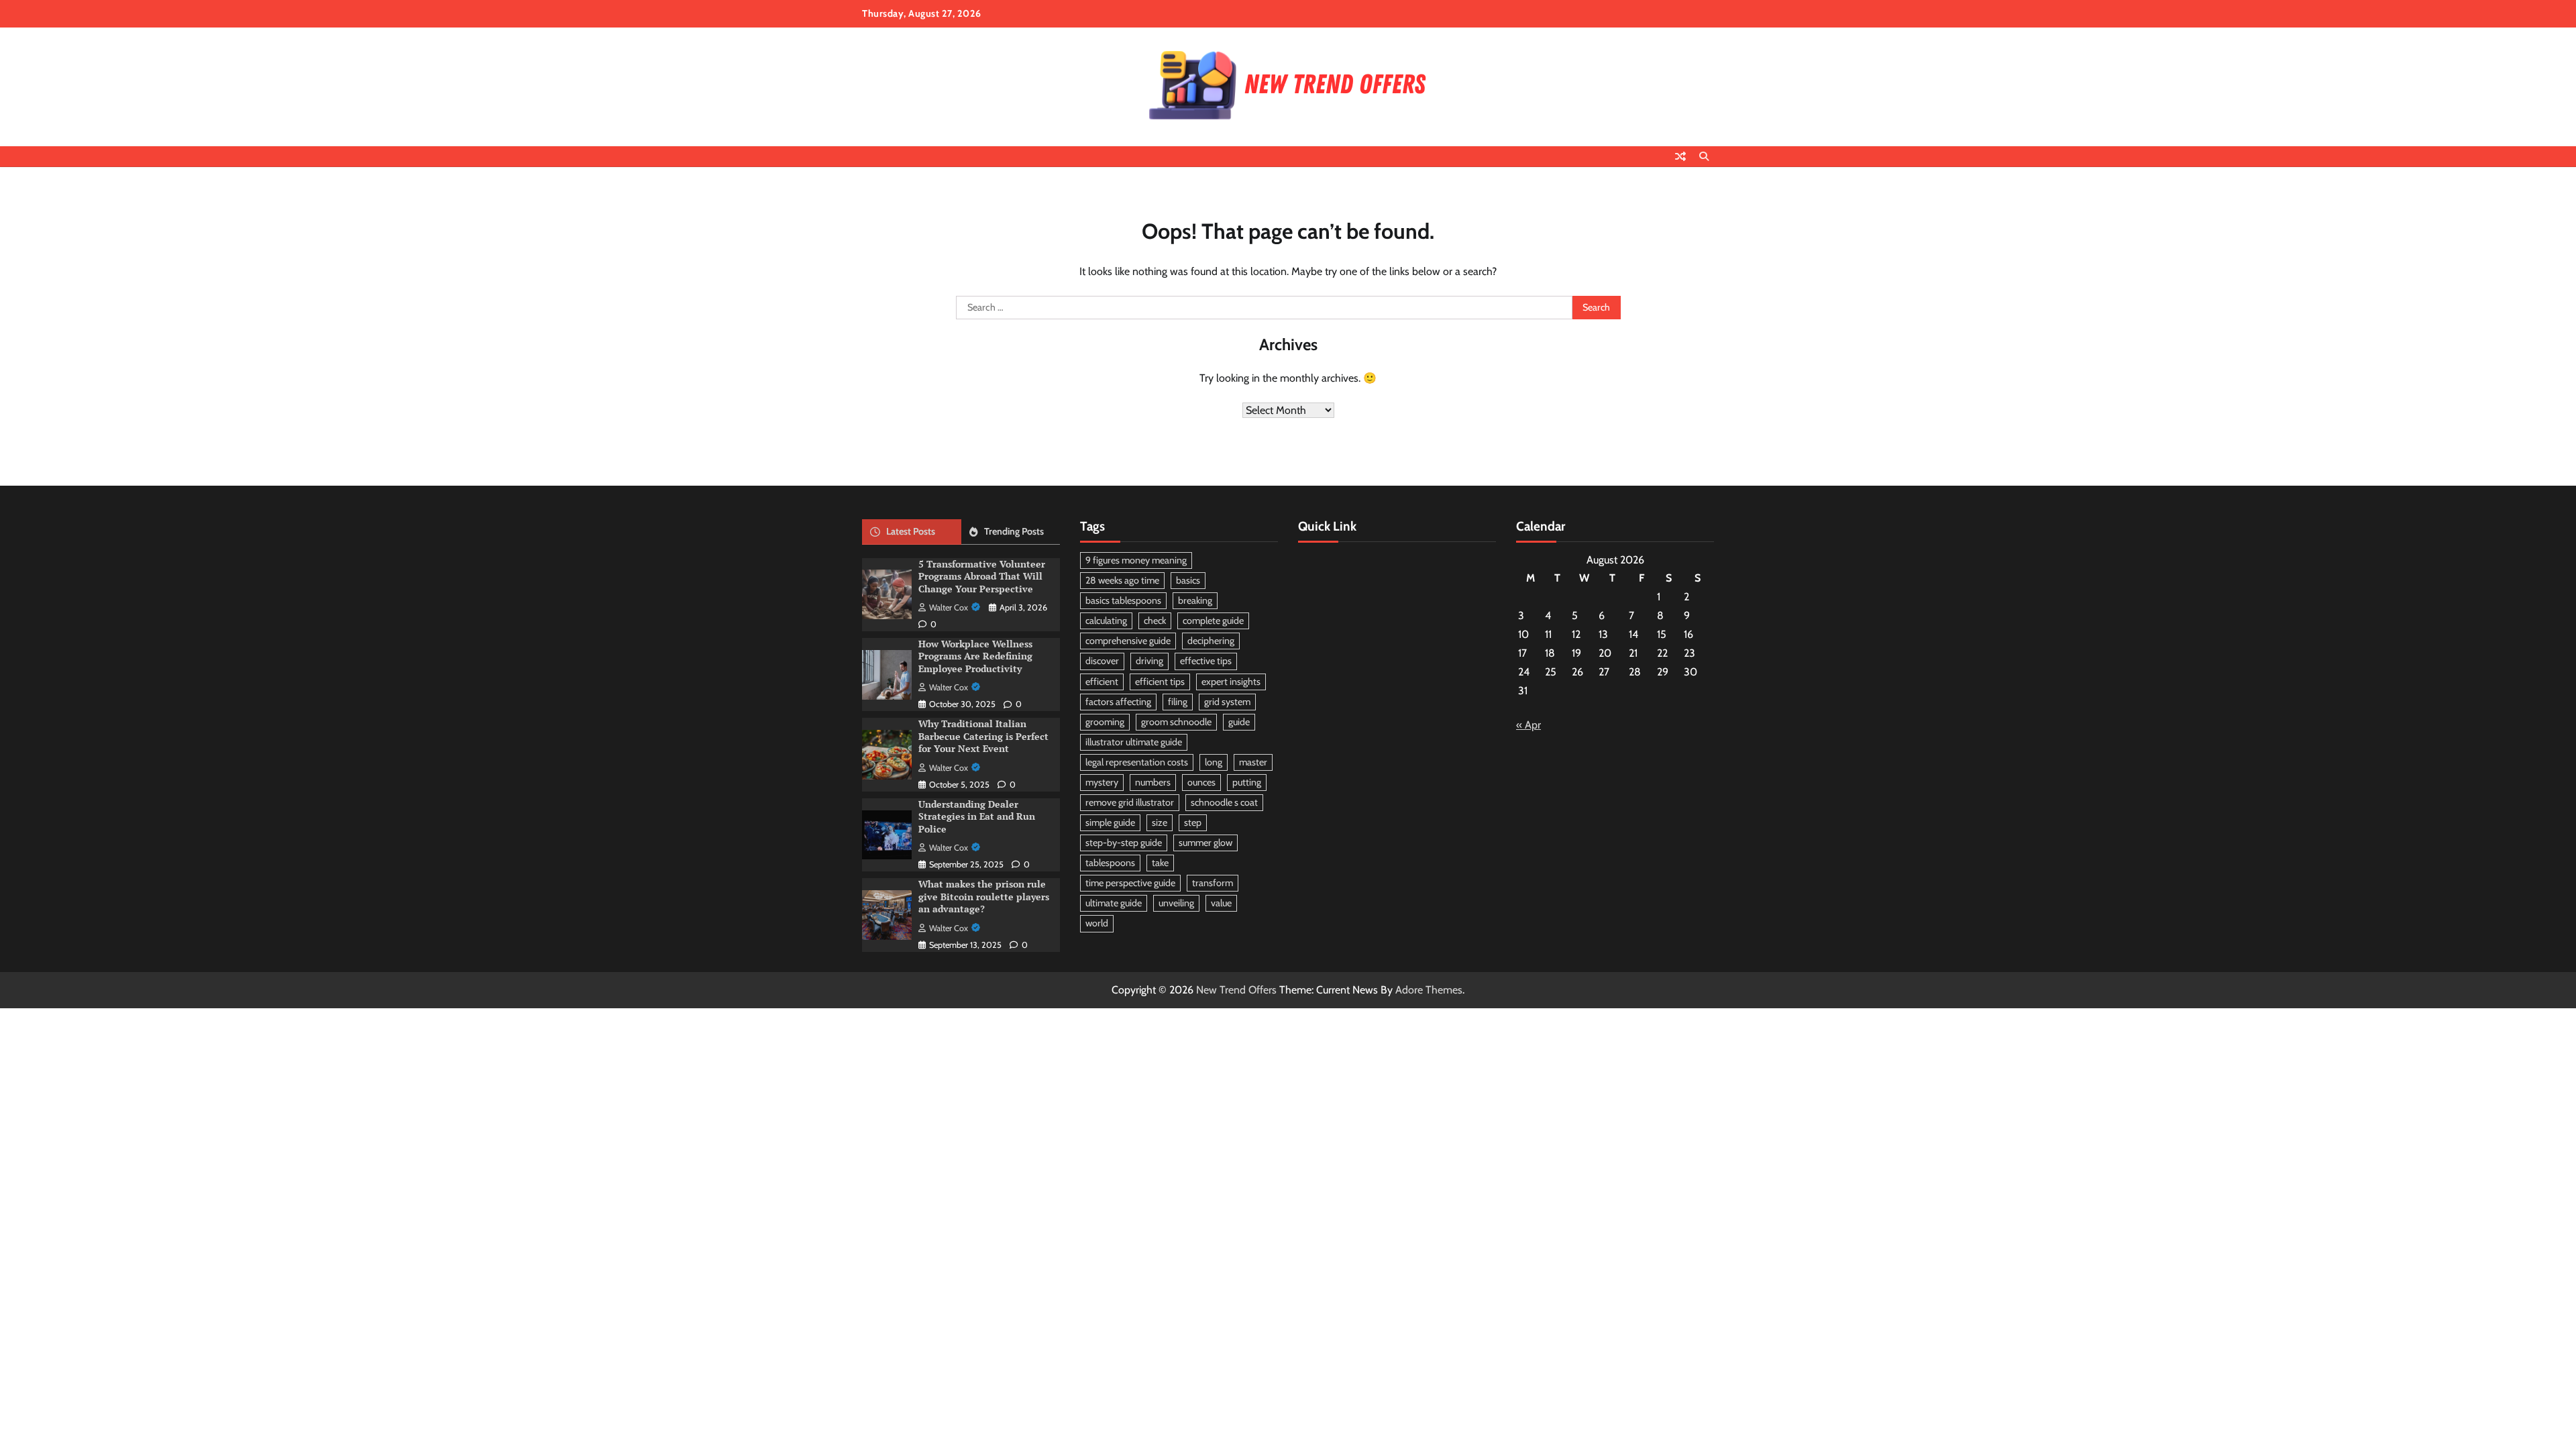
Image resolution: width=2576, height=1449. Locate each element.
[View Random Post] (1680, 156)
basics (1188, 580)
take (1160, 863)
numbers (1153, 782)
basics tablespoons (1123, 600)
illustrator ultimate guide (1134, 742)
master (1253, 762)
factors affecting (1118, 702)
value (1221, 903)
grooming (1105, 722)
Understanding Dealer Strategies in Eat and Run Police (977, 816)
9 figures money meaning (1136, 560)
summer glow (1205, 843)
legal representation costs (1137, 762)
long (1214, 762)
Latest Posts (911, 531)
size (1160, 822)
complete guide (1213, 621)
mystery (1102, 782)
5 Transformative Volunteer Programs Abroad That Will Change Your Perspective (982, 576)
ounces (1201, 782)
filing (1178, 702)
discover (1102, 661)
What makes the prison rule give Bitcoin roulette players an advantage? (984, 896)
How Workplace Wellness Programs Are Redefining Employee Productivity (975, 656)
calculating (1106, 621)
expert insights (1231, 682)
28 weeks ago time (1122, 580)
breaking (1195, 600)
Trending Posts (1014, 531)
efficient (1102, 682)
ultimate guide (1114, 903)
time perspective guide (1130, 883)
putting (1247, 782)
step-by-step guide (1124, 843)
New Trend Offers (1236, 990)
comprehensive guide (1128, 641)
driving (1149, 661)
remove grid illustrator (1130, 802)
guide (1239, 722)
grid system (1227, 702)
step (1193, 822)
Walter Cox (949, 607)
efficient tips (1160, 682)
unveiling (1176, 903)
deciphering (1211, 641)
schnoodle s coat (1224, 802)
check (1155, 621)
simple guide (1110, 822)
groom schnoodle (1176, 722)
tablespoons (1110, 863)
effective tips (1206, 661)
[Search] (1704, 156)
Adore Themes (1429, 990)
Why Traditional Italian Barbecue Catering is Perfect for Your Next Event (983, 736)
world (1097, 923)
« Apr (1528, 725)
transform (1213, 883)
